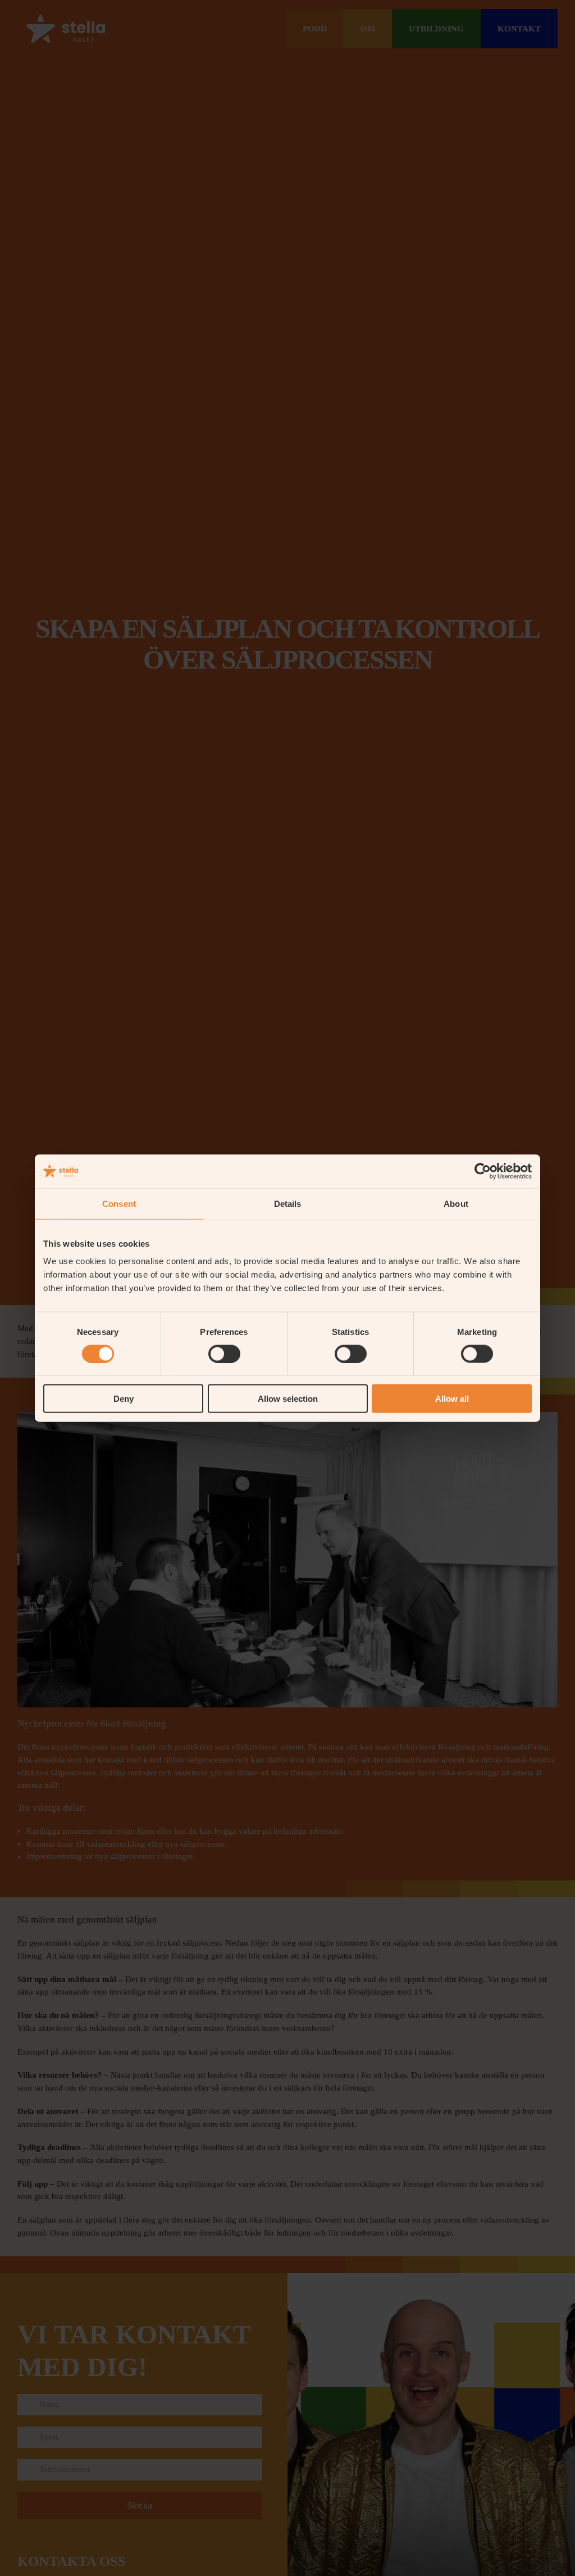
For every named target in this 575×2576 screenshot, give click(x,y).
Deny (124, 1399)
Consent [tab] (119, 1203)
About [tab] (456, 1203)
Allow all (452, 1399)
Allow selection (288, 1399)
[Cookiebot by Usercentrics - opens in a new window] (483, 1171)
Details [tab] (288, 1203)
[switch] (224, 1353)
